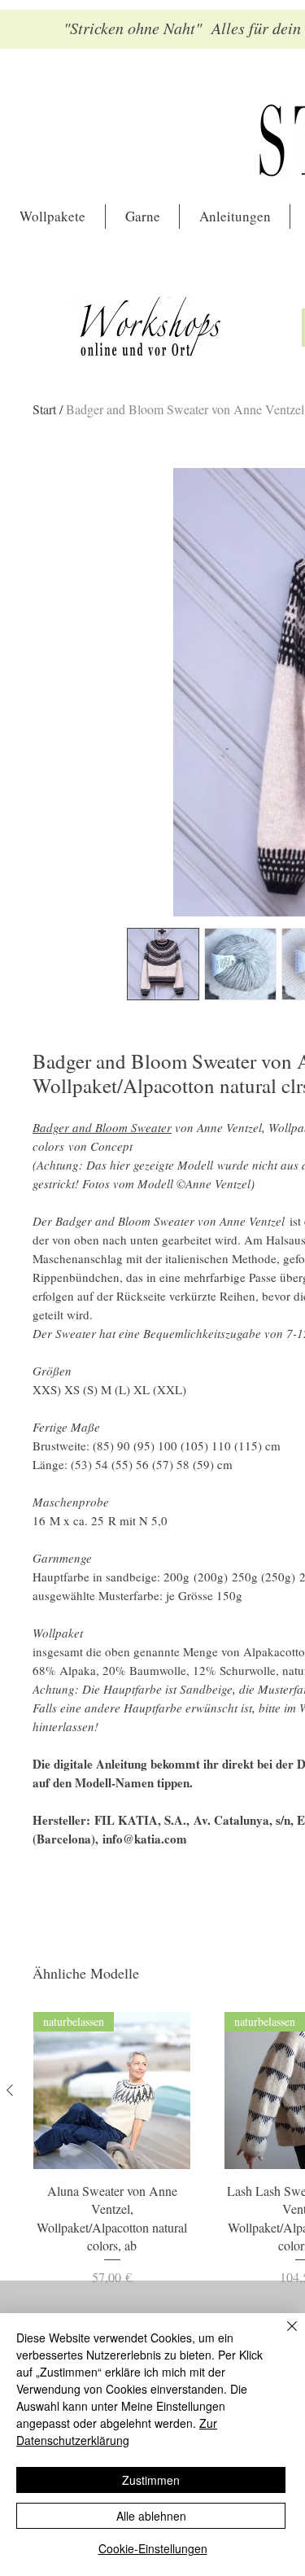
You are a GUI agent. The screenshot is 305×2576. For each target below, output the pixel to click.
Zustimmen (151, 2480)
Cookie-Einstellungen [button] (153, 2548)
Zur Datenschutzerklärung (117, 2432)
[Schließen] (282, 2336)
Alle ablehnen (151, 2516)
